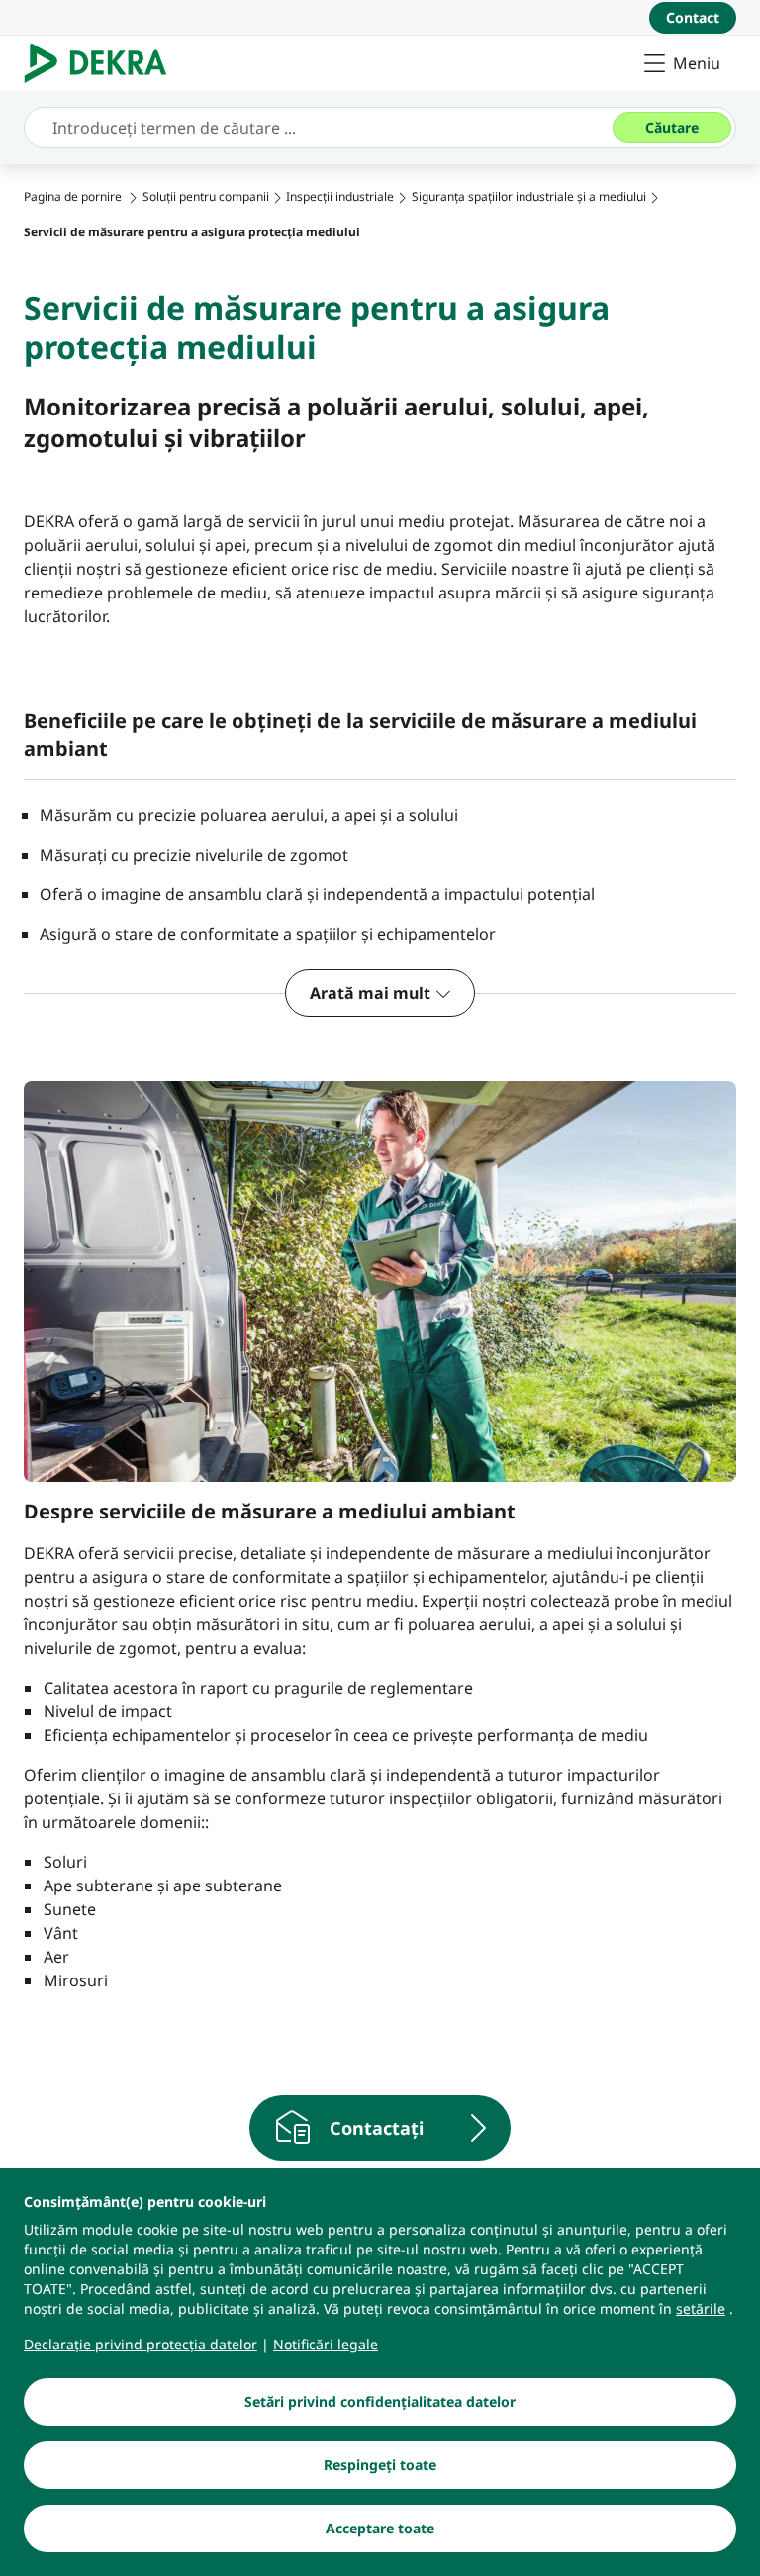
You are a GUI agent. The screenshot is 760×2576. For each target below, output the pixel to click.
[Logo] (103, 63)
